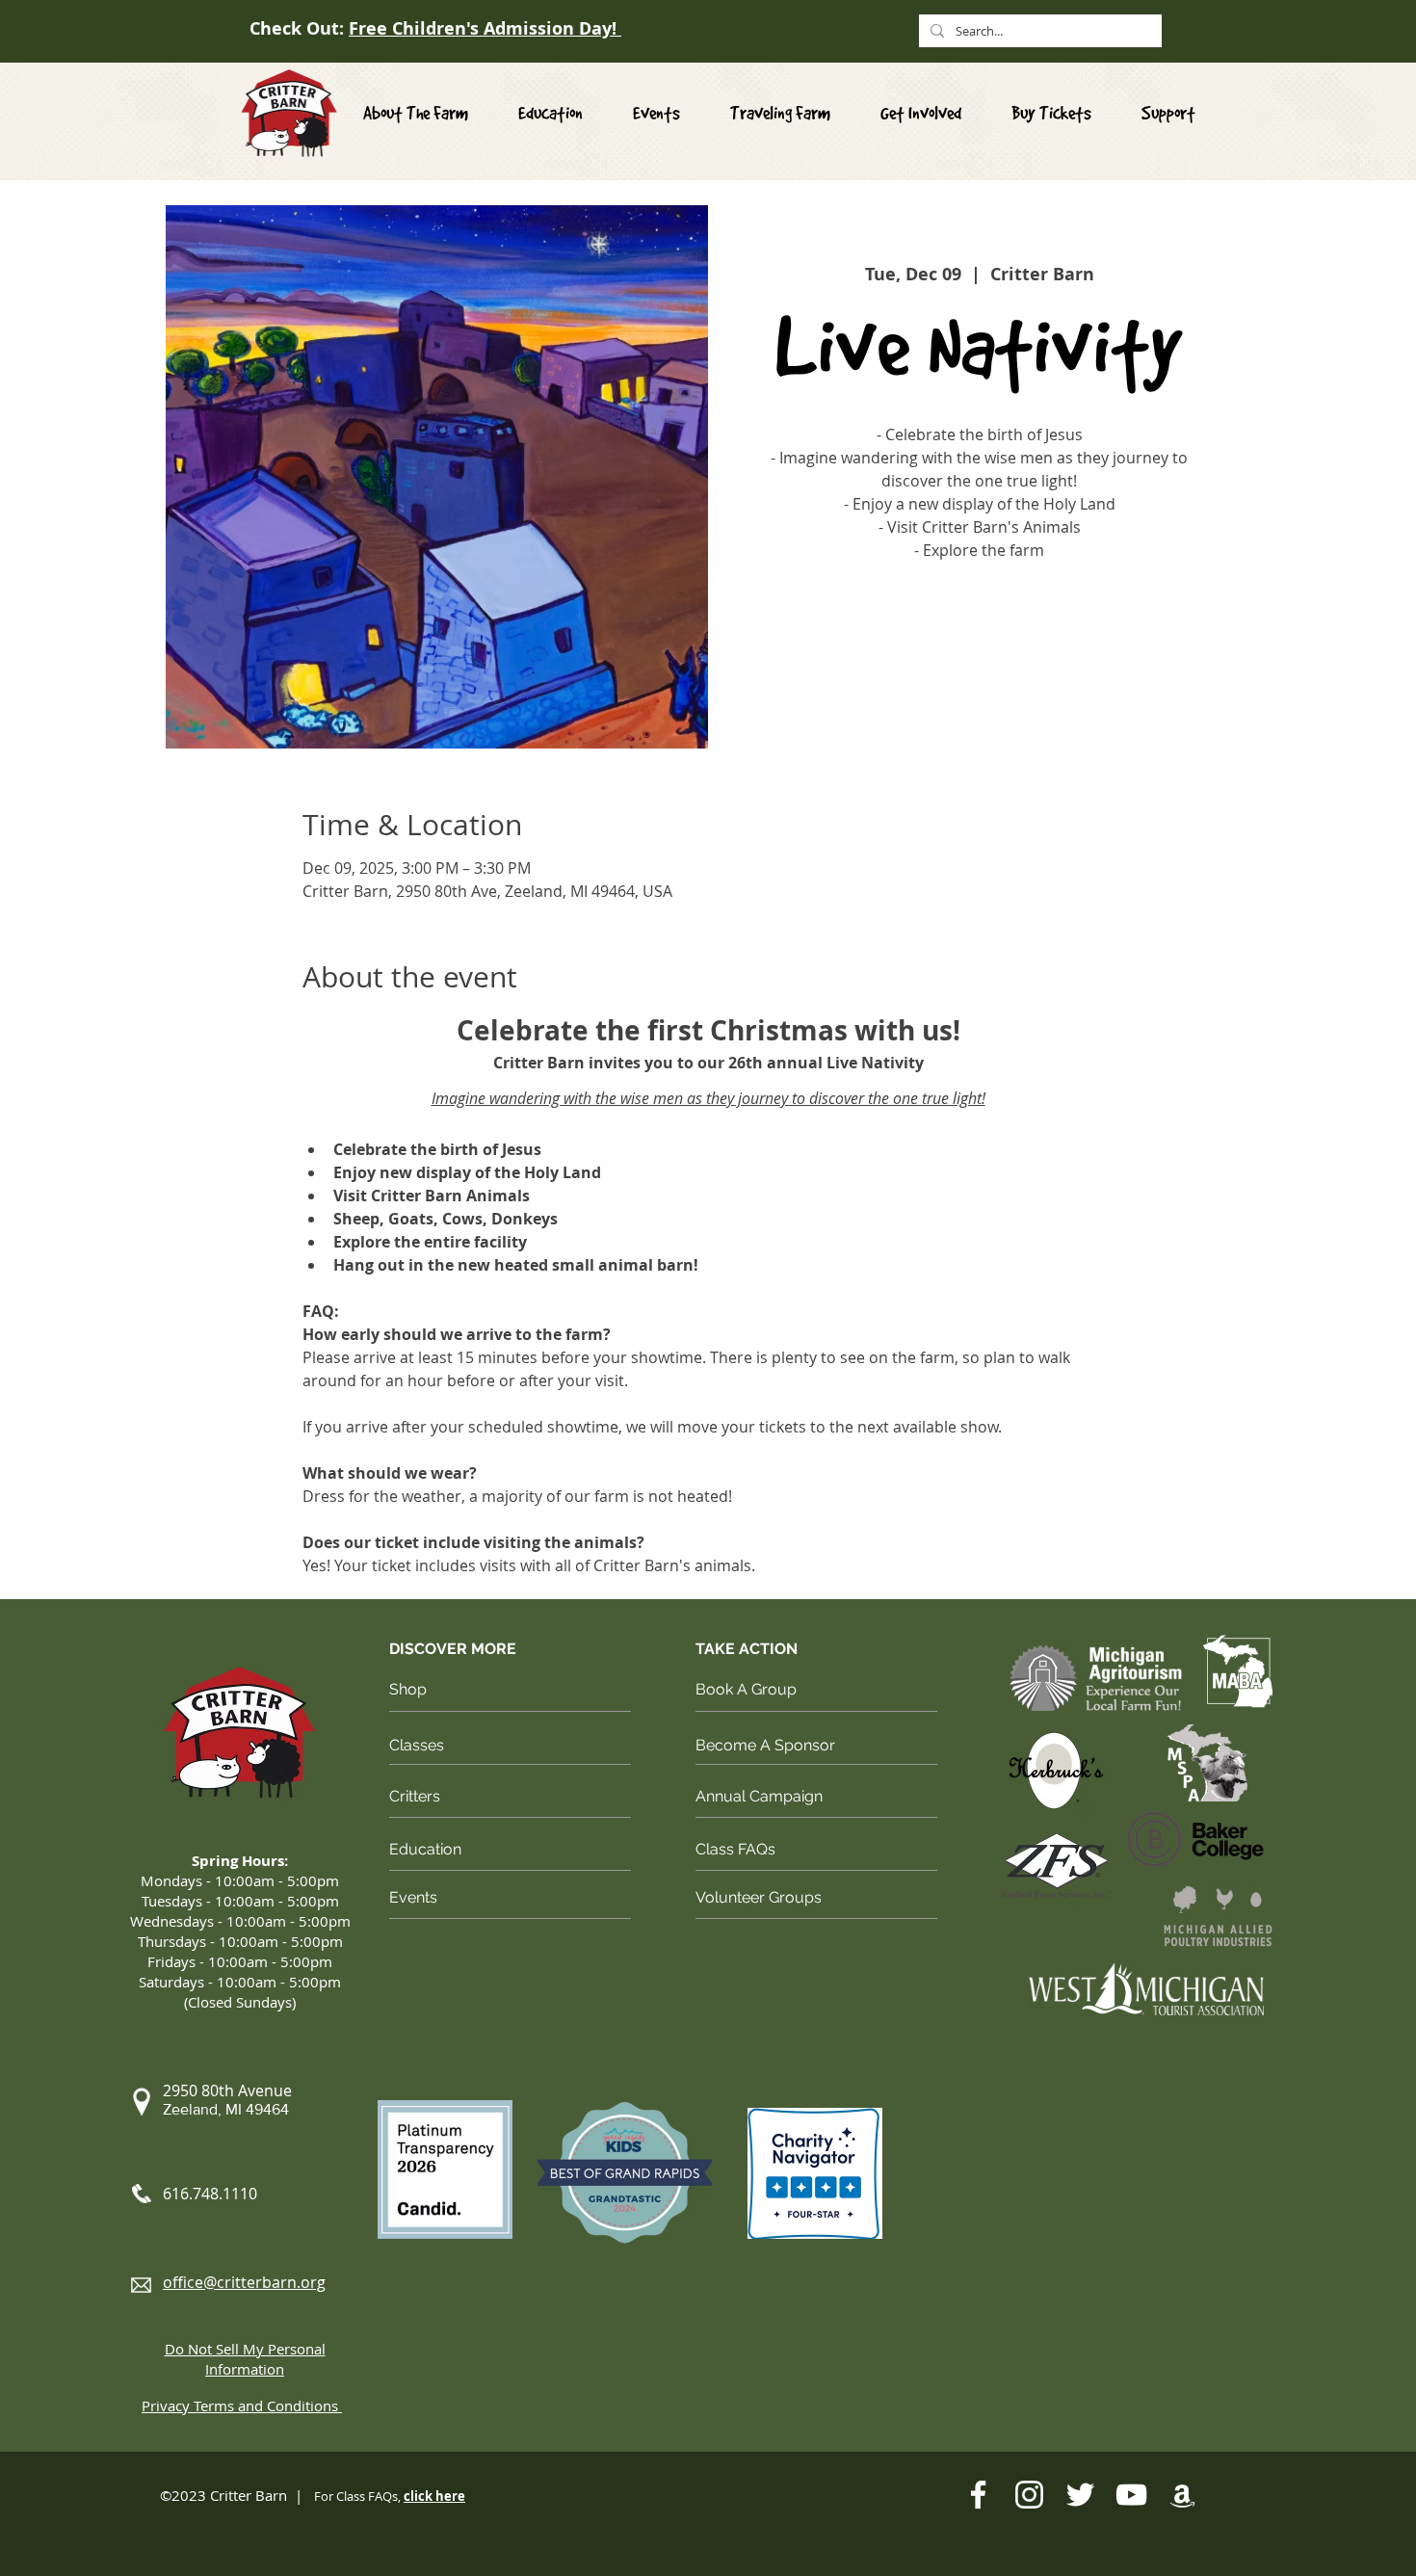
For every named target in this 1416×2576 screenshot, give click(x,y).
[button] (921, 113)
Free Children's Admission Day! (485, 28)
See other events (979, 657)
